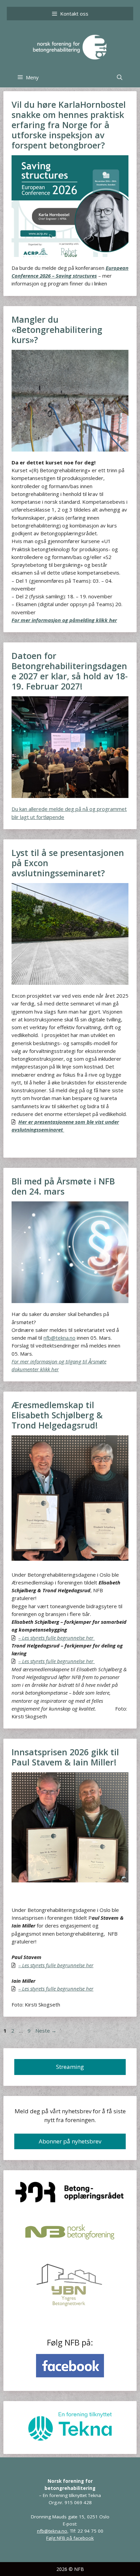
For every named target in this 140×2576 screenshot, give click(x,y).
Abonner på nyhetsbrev (70, 2141)
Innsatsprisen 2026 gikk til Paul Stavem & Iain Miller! (65, 1757)
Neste (46, 2031)
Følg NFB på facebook (70, 2538)
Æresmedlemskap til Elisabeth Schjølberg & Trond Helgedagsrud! (57, 1415)
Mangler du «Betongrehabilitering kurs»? (57, 330)
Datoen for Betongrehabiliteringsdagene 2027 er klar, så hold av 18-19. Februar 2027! (70, 671)
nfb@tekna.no (59, 1338)
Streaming (70, 2067)
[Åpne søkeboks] (120, 77)
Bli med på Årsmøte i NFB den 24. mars (63, 1186)
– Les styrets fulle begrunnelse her (57, 1661)
